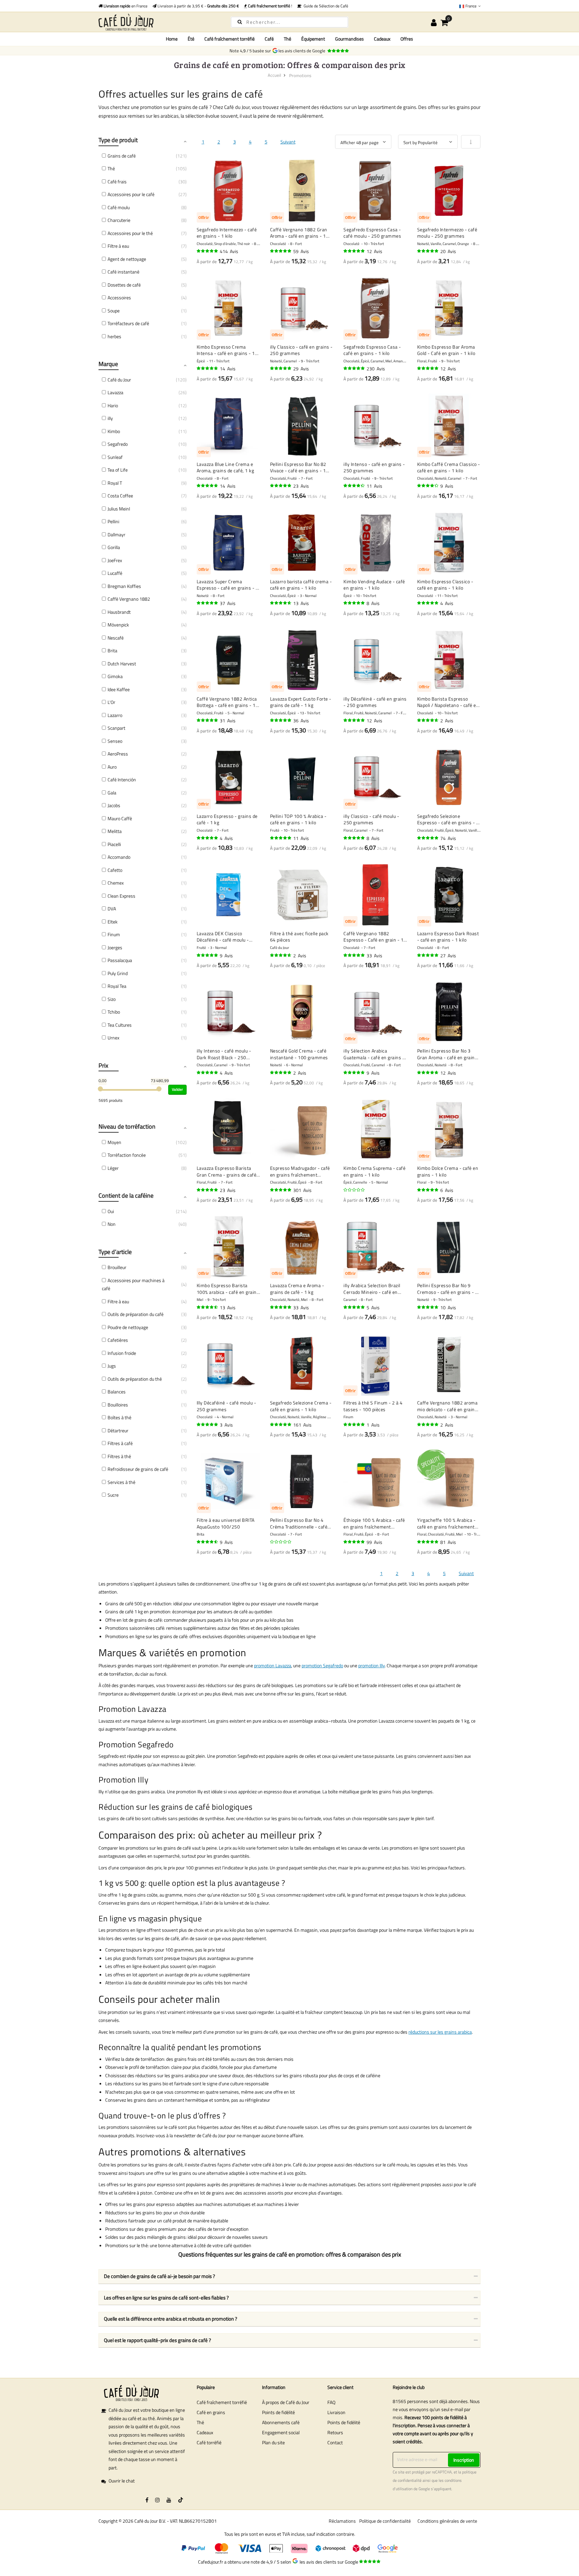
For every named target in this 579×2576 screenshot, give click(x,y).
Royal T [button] (115, 483)
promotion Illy (371, 1665)
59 (301, 251)
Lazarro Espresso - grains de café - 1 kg (227, 819)
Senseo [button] (115, 741)
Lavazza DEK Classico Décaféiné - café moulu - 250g (223, 937)
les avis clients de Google (303, 51)
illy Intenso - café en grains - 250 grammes (374, 467)
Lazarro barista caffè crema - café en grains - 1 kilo (301, 585)
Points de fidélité (278, 2412)
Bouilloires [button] (118, 1405)
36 (301, 721)
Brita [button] (112, 650)
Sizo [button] (112, 999)
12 (374, 251)
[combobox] (289, 22)
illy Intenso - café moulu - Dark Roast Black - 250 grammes (224, 1054)
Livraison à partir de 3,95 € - (198, 6)
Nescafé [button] (116, 638)
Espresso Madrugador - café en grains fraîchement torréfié (300, 1171)
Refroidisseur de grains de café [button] (138, 1469)
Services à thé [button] (121, 1482)
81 (448, 1542)
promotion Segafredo (322, 1665)
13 (301, 603)
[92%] (428, 1073)
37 (228, 603)
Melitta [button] (115, 831)
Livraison (336, 2412)
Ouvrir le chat (122, 2481)
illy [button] (110, 418)
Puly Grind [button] (118, 973)
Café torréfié (209, 2442)
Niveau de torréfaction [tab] (127, 1126)
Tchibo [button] (114, 1012)
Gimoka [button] (115, 676)
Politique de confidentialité (385, 2521)
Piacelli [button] (114, 844)
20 (448, 251)
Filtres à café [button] (120, 1443)
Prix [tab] (103, 1065)
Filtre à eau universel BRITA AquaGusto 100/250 (226, 1523)
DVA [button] (112, 909)
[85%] (355, 486)
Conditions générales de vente (447, 2521)
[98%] (355, 603)
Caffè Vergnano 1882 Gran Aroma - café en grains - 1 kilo (299, 233)
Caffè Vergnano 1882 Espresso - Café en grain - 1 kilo (373, 937)
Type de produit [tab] (118, 140)
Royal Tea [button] (117, 986)
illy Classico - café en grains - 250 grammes (301, 350)
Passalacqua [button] (120, 960)
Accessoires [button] (119, 297)
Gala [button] (112, 793)
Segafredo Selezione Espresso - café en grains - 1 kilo (448, 819)
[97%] (281, 1425)
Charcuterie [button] (119, 220)
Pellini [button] (113, 521)
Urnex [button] (113, 1038)
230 (376, 369)
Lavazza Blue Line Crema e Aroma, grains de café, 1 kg (226, 467)
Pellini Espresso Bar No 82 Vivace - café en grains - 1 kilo (298, 467)
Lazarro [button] (115, 715)
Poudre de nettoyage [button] (128, 1327)
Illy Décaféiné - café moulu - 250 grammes (227, 1406)
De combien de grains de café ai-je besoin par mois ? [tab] (159, 2276)
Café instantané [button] (123, 272)
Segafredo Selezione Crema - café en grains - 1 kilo (301, 1406)
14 (228, 369)
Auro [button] (112, 767)
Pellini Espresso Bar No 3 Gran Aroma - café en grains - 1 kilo (447, 1054)
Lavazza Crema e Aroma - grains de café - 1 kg (297, 1289)
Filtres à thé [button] (119, 1456)
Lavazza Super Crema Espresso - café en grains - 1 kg (228, 585)
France (471, 6)
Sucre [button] (113, 1495)
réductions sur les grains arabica (440, 2032)
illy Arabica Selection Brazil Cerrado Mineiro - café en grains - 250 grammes (372, 1289)
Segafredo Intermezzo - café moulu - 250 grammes (447, 233)
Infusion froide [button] (122, 1353)
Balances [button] (117, 1392)
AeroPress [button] (118, 754)
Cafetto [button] (115, 870)
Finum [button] (114, 934)
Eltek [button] (113, 922)
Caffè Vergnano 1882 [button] (129, 599)
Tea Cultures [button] (120, 1025)
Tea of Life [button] (118, 470)
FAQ (331, 2402)
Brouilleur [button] (117, 1267)
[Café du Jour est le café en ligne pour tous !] (159, 22)
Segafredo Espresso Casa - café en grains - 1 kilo (372, 350)
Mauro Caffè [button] (120, 818)
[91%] (208, 368)
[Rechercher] (240, 22)
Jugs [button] (112, 1366)
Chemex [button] (116, 883)
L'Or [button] (111, 702)
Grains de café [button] (122, 156)
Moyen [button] (114, 1142)
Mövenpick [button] (118, 625)
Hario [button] (113, 405)
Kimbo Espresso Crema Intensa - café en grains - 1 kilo (226, 350)
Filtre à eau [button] (118, 246)
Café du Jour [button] (119, 380)
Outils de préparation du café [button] (136, 1314)
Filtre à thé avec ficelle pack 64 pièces (299, 937)
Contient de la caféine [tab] (126, 1195)
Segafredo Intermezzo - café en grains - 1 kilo (227, 233)
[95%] (281, 251)
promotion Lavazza (273, 1665)
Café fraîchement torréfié (222, 2402)
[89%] (208, 1307)
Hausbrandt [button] (119, 612)
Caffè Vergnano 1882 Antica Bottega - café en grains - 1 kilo (227, 702)
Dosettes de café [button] (124, 285)
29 (301, 369)
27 (448, 955)
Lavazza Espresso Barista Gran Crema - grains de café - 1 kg (228, 1171)
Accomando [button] (119, 857)
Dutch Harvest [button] (122, 664)
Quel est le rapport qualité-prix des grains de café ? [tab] (157, 2340)
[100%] (281, 1073)
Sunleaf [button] (115, 457)
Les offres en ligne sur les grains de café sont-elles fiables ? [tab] (166, 2298)
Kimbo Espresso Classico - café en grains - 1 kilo (445, 585)
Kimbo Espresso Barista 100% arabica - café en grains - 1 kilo (228, 1289)
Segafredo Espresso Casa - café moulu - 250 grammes (372, 233)
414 (229, 251)
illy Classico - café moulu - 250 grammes (371, 819)
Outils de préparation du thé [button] (135, 1379)
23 (301, 486)
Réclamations (342, 2521)
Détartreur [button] (118, 1430)
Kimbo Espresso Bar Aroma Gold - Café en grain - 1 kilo (446, 350)
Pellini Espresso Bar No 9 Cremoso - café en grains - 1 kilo (448, 1289)
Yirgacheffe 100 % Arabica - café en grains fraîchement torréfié (446, 1523)
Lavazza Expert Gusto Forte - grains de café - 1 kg (301, 702)
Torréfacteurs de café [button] (128, 323)
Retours (335, 2432)
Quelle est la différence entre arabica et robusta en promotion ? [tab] (171, 2319)
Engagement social (281, 2432)
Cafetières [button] (118, 1340)
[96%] (208, 251)
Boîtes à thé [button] (119, 1417)
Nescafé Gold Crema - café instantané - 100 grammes (299, 1054)
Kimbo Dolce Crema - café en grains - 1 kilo (448, 1171)
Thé (200, 2422)
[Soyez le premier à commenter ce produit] (355, 1190)
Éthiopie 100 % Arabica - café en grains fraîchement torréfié (374, 1523)
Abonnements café (281, 2422)
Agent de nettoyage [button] (127, 259)
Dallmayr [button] (116, 534)
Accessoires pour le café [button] (131, 194)
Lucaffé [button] (115, 573)
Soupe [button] (114, 311)
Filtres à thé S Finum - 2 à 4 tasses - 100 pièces (373, 1406)
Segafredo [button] (118, 444)
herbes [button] (114, 336)
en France (125, 6)
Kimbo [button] (114, 431)
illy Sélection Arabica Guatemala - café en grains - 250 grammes (374, 1054)
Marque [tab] (108, 364)
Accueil (274, 75)
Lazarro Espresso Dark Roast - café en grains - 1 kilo (448, 937)
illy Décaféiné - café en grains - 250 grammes (375, 702)
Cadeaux (205, 2432)
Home (172, 39)
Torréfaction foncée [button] (127, 1155)
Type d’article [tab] (115, 1252)
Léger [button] (113, 1168)
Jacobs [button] (114, 805)
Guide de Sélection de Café (325, 6)
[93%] (281, 486)
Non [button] (112, 1224)
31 (228, 721)
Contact (335, 2442)
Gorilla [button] (114, 547)
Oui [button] (111, 1211)
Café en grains (211, 2412)
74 (448, 838)
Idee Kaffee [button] (119, 689)
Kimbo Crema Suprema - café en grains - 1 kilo (374, 1171)
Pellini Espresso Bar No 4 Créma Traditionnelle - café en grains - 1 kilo (299, 1523)
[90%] (281, 603)
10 (448, 1307)
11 (374, 486)
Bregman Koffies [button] (124, 586)
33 (374, 955)
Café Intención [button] (122, 780)
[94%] (355, 251)
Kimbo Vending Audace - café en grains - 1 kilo (374, 585)
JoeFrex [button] (115, 560)
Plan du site (273, 2442)
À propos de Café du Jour (286, 2402)
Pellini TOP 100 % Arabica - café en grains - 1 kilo (298, 819)
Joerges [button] (115, 947)
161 (302, 1425)
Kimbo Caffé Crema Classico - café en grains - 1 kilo (449, 467)
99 (374, 1542)
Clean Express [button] (121, 896)
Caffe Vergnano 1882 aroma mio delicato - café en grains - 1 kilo (447, 1406)
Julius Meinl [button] (119, 509)
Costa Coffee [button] (120, 496)
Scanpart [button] (116, 728)
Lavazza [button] (115, 392)
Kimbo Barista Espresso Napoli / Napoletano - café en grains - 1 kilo (448, 702)
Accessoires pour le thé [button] (130, 233)
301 (302, 1190)
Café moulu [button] (119, 207)
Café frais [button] (117, 182)
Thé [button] (111, 168)
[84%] (428, 486)
